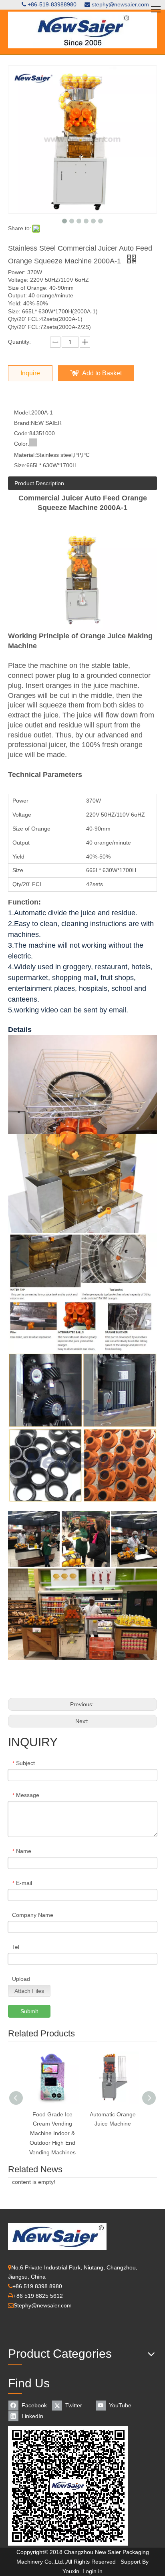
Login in (93, 2571)
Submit (29, 2011)
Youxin (71, 2571)
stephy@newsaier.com (120, 4)
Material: (25, 455)
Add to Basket (102, 373)
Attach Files (29, 1991)
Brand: (22, 423)
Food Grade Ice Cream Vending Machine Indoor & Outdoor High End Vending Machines (52, 2133)
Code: (22, 433)
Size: (20, 465)
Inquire (30, 373)
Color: (22, 444)
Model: (23, 412)
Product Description (39, 483)
